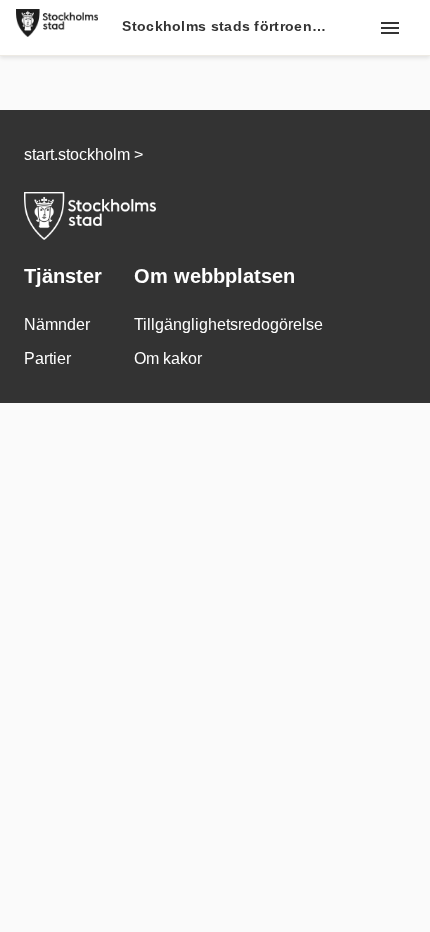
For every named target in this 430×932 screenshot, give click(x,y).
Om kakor (168, 358)
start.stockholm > (83, 154)
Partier (47, 358)
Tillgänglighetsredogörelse (228, 324)
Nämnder (57, 324)
